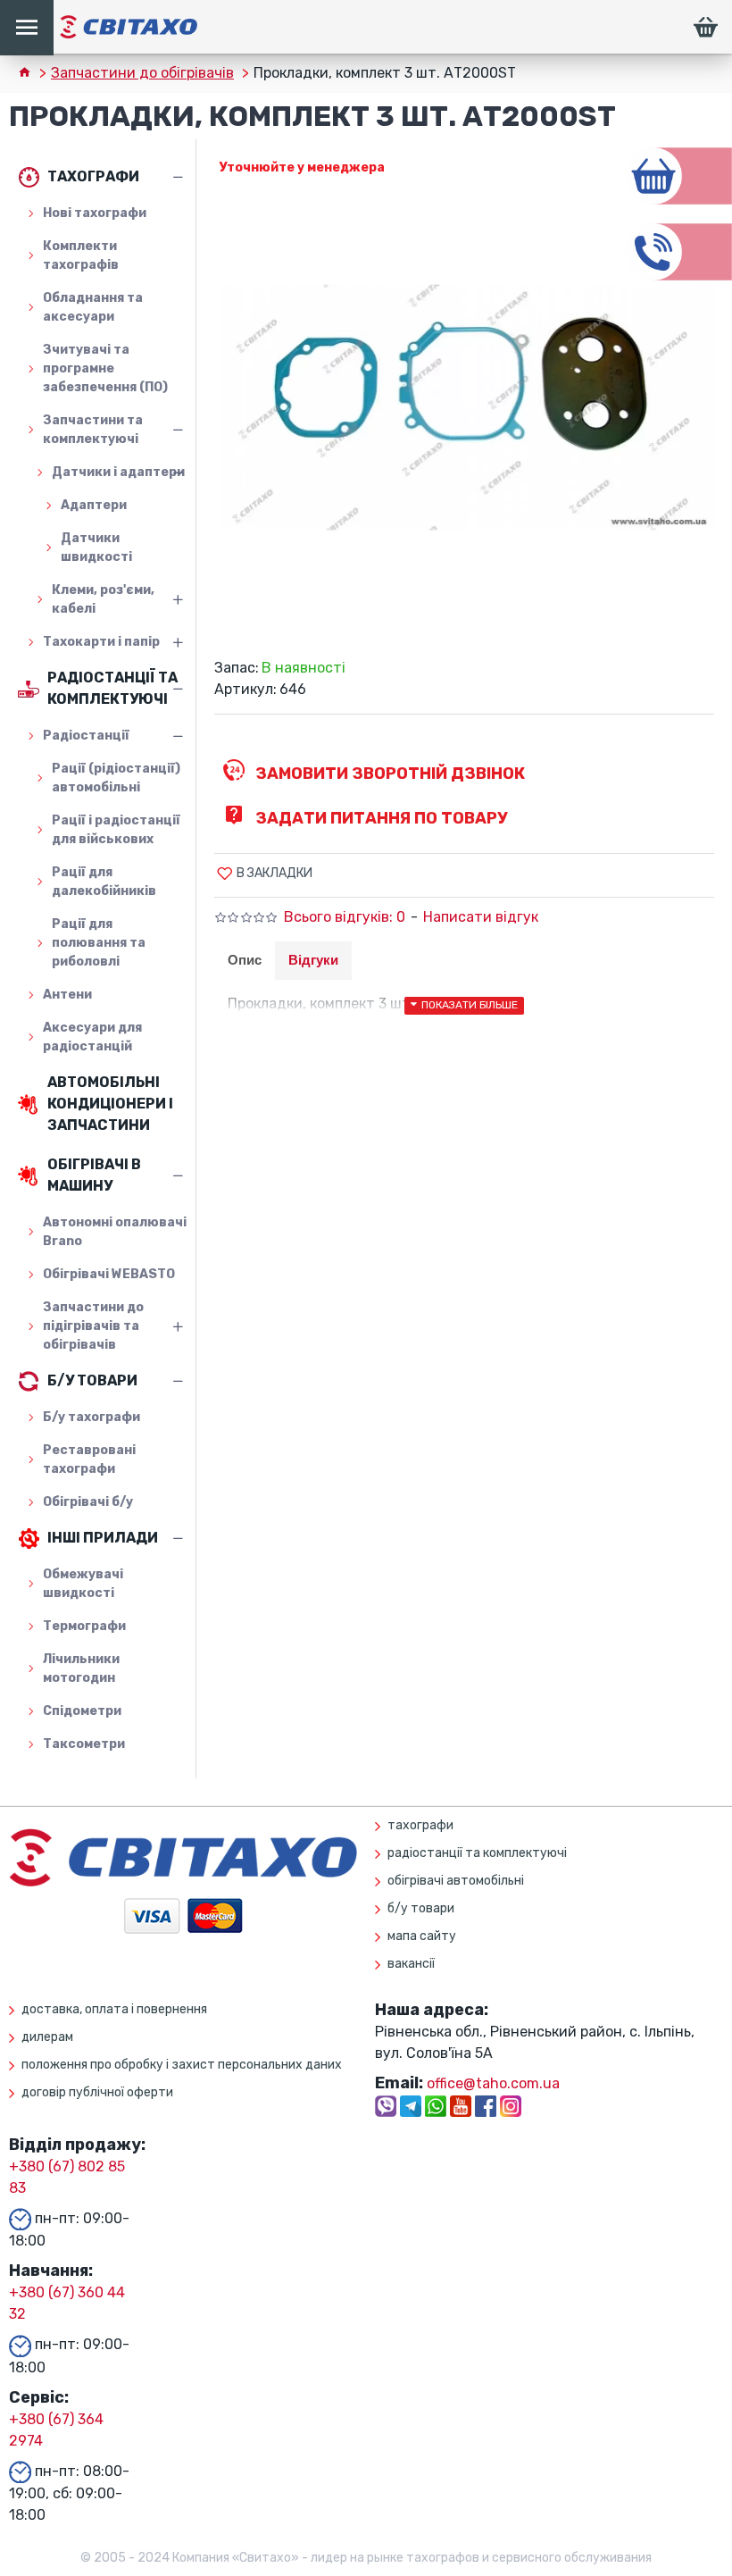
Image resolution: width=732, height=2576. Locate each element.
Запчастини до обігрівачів (142, 73)
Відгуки (313, 960)
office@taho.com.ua (493, 2083)
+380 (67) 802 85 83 (67, 2177)
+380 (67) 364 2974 (56, 2430)
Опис (245, 960)
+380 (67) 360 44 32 (67, 2303)
